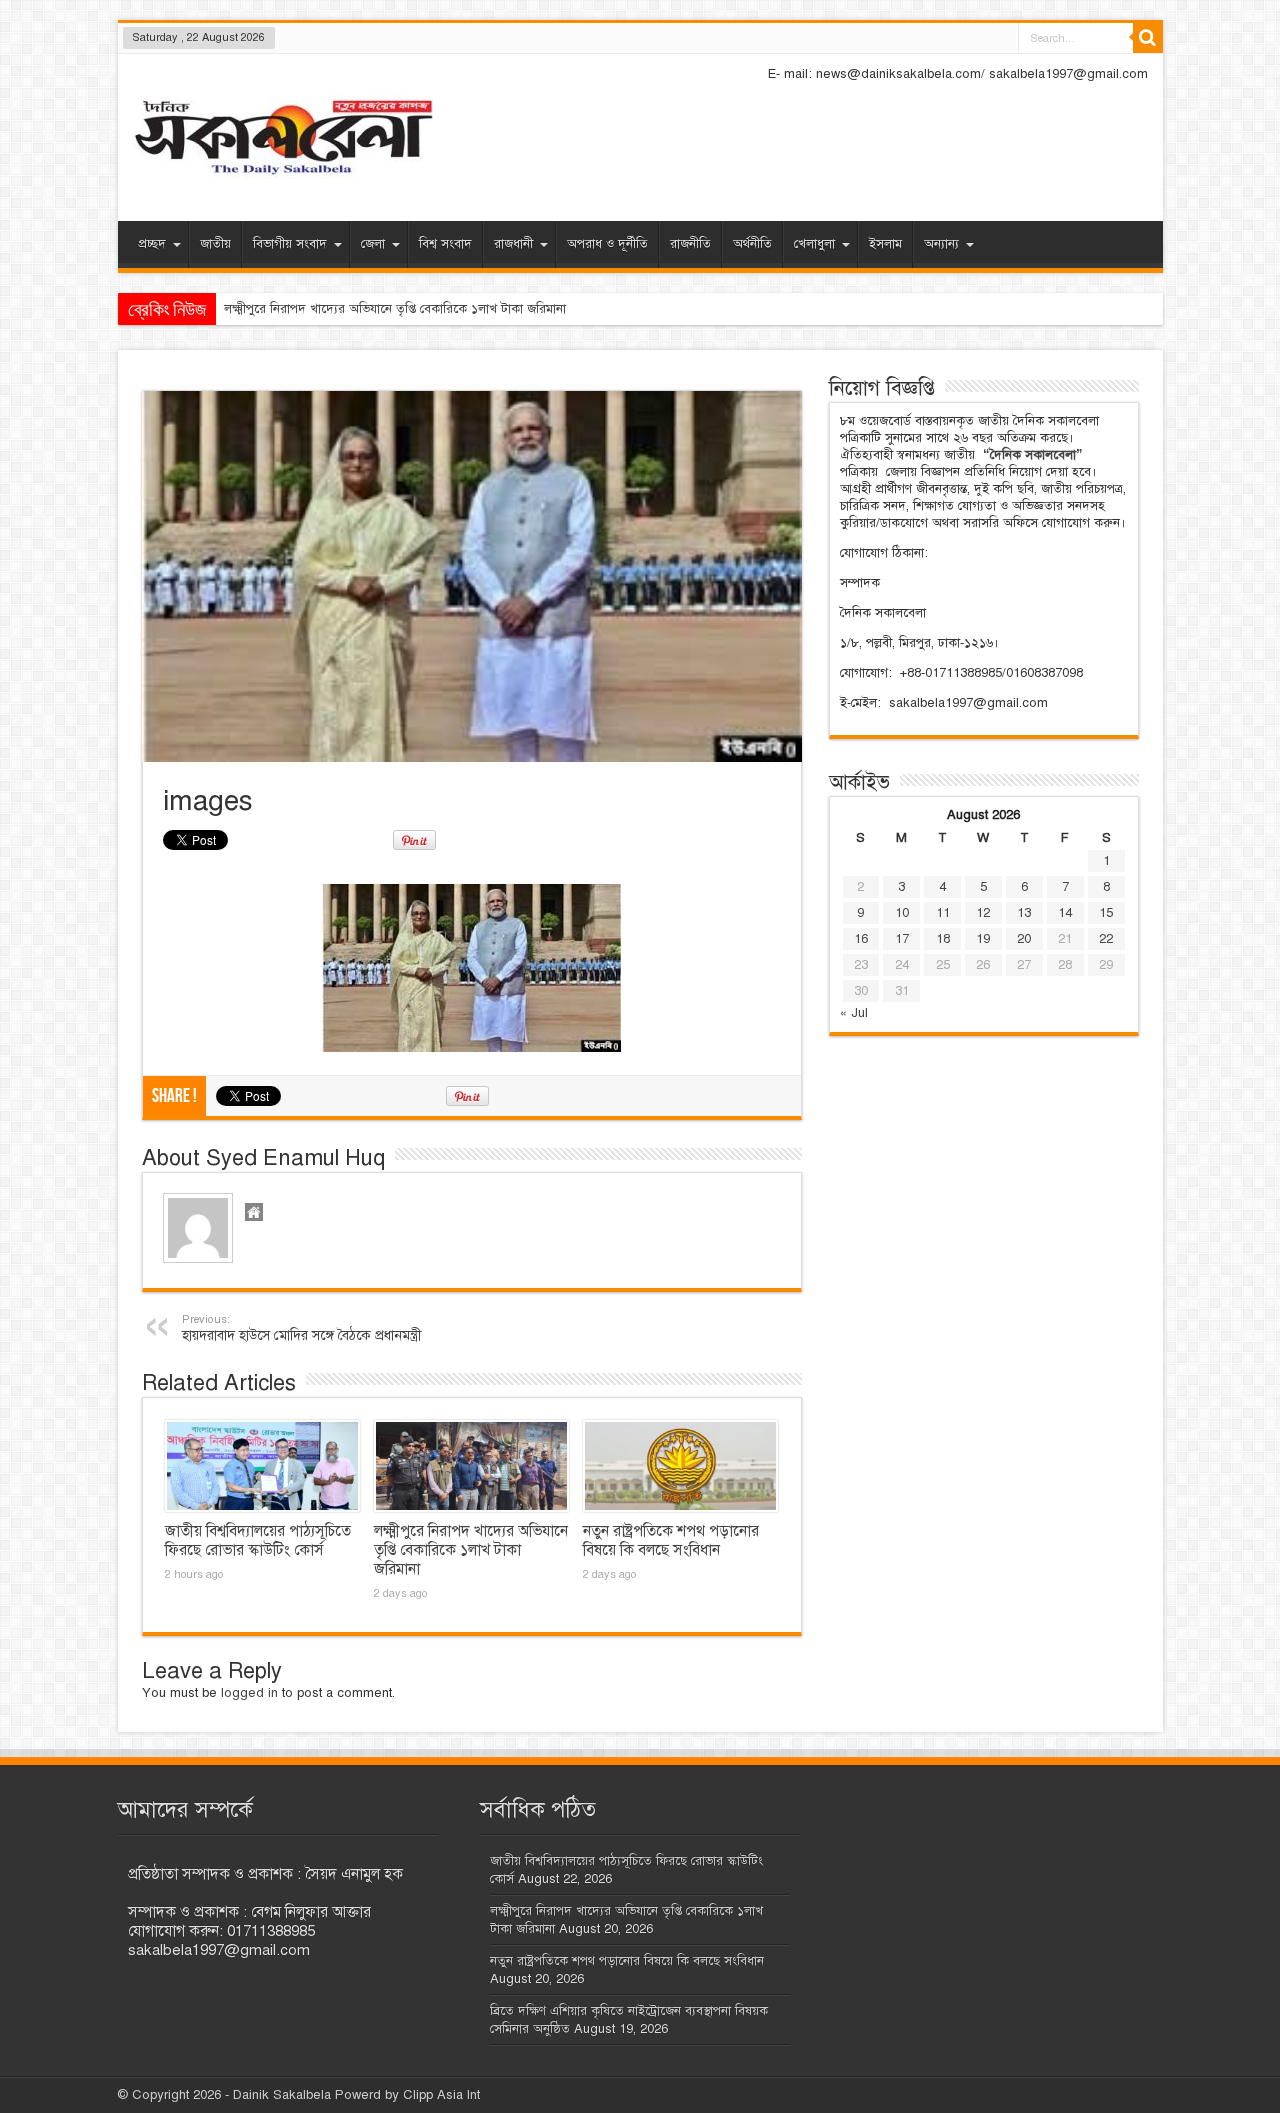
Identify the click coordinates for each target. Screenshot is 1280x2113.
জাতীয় (215, 244)
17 (902, 939)
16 (861, 939)
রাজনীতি (690, 244)
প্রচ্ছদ (152, 244)
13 (1024, 913)
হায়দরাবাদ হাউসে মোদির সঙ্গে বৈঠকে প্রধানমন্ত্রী (302, 1328)
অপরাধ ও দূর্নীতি (607, 244)
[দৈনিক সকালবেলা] (283, 139)
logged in (249, 1693)
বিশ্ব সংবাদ (445, 244)
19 (983, 939)
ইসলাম (885, 244)
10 (902, 913)
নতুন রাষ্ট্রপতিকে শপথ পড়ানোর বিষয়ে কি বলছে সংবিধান (671, 1540)
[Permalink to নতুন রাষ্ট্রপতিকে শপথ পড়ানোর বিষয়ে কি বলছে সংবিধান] (680, 1466)
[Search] (1148, 38)
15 (1106, 913)
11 (943, 913)
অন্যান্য (941, 244)
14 (1065, 913)
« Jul (854, 1013)
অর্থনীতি (752, 244)
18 (943, 939)
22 (1106, 939)
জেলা (373, 244)
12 (983, 913)
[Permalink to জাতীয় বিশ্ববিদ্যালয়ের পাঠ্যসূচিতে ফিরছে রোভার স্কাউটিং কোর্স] (262, 1466)
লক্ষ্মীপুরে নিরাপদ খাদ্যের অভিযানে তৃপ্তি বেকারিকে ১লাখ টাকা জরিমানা (395, 309)
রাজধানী (513, 244)
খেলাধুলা (814, 244)
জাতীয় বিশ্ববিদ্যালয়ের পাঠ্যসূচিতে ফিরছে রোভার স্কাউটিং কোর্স (258, 1540)
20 (1024, 939)
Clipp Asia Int (441, 2095)
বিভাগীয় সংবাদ (290, 244)
